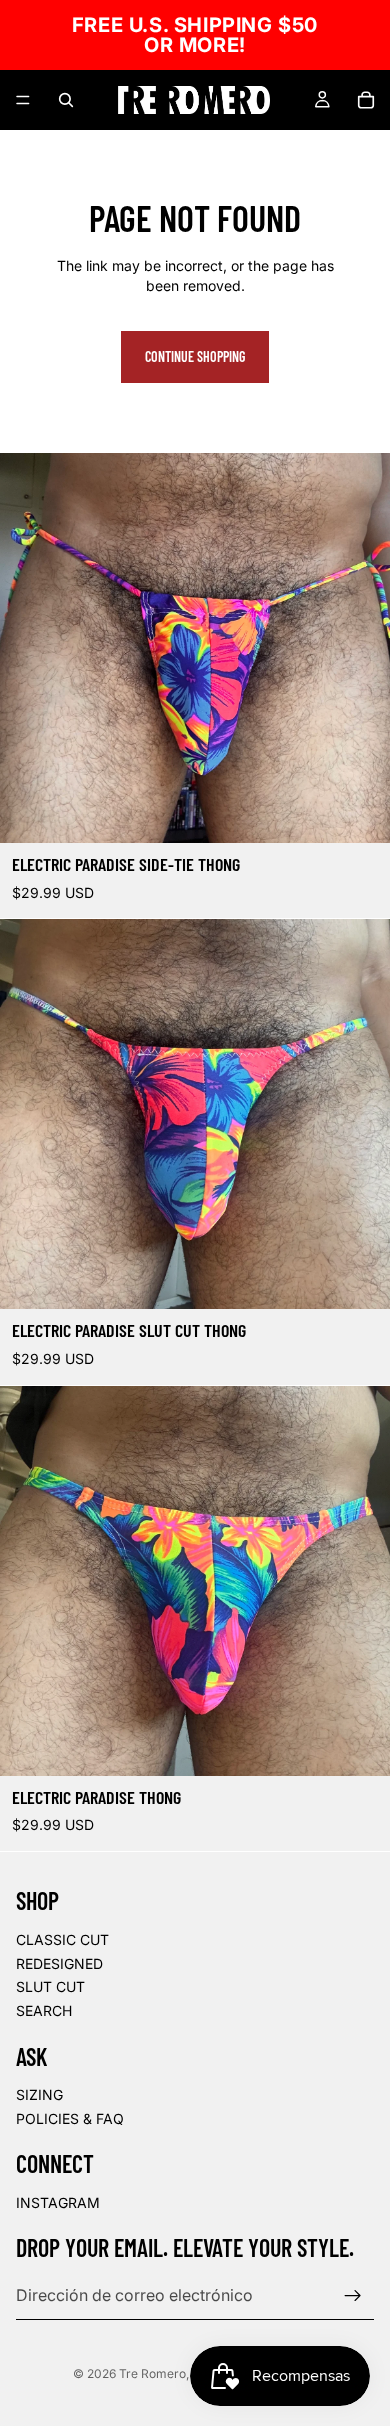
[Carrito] (366, 100)
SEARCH (44, 2010)
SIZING (39, 2094)
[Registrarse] (353, 2296)
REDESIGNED (59, 1963)
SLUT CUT (50, 1986)
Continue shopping (195, 356)
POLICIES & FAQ (70, 2118)
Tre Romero (152, 2373)
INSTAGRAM (58, 2202)
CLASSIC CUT (62, 1939)
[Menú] (23, 100)
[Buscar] (66, 100)
